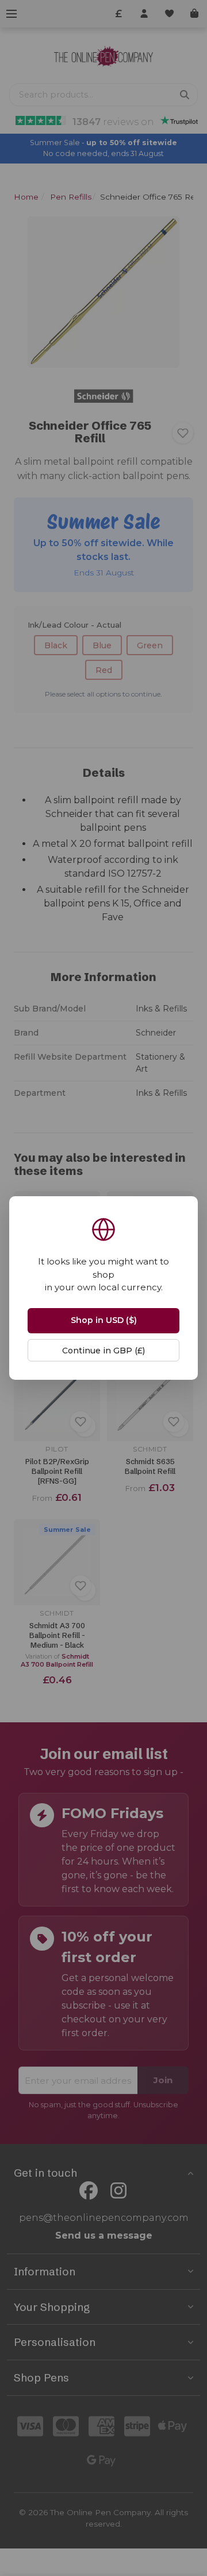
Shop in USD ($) (104, 1320)
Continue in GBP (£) (103, 1351)
